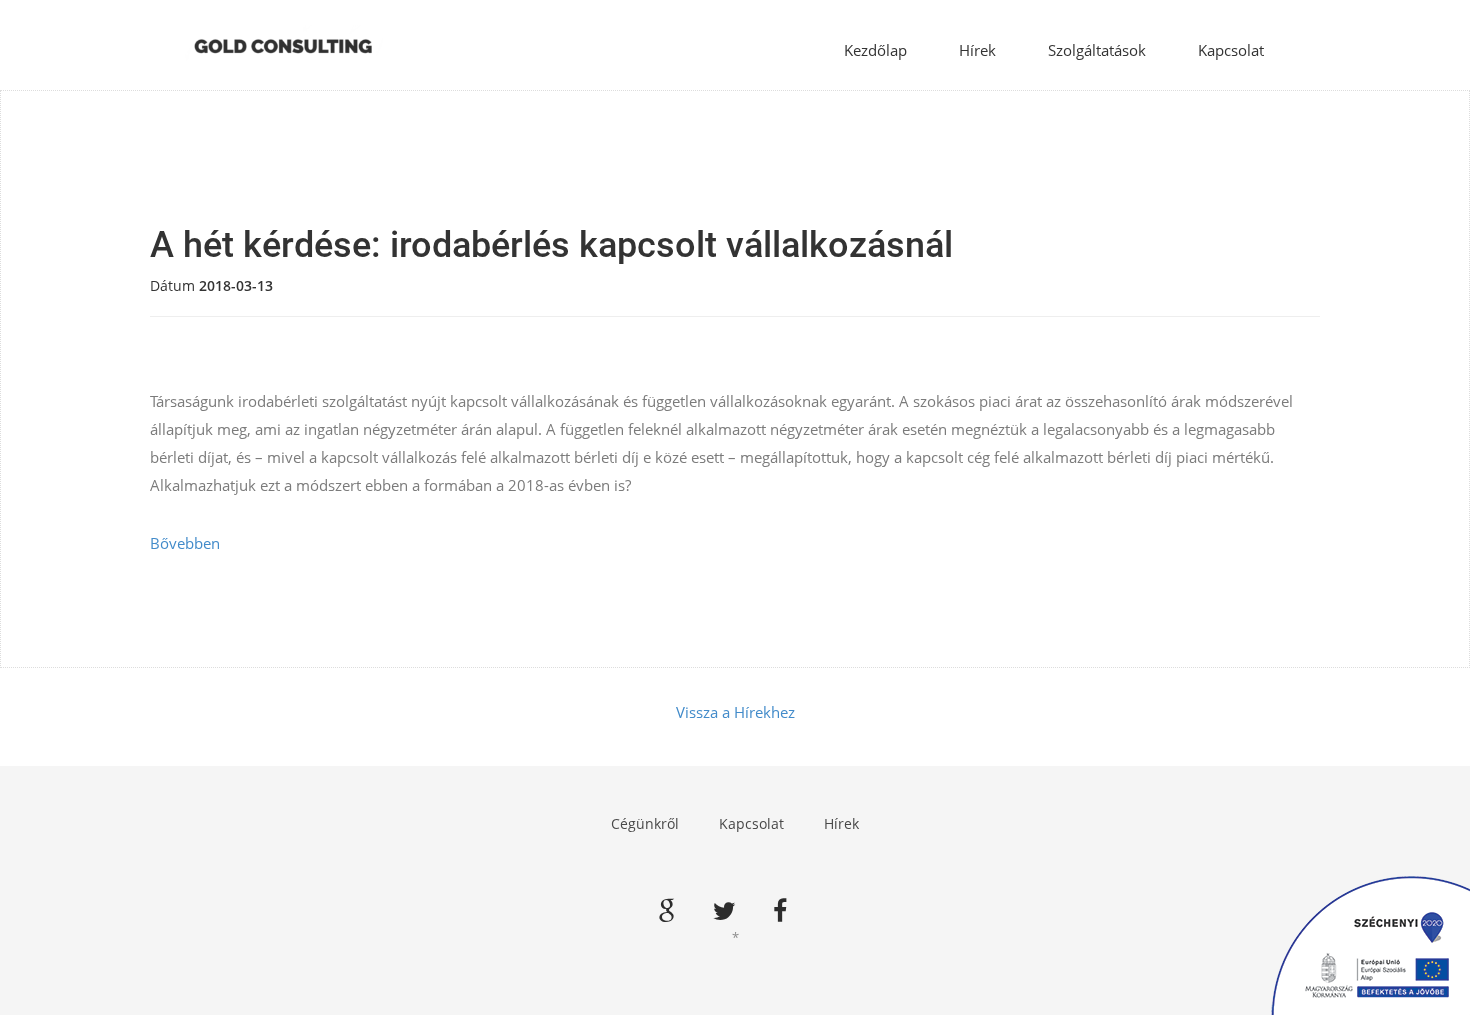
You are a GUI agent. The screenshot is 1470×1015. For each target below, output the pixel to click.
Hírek (977, 50)
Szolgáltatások (1097, 50)
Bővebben (185, 543)
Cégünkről (645, 823)
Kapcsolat (1231, 50)
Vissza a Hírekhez (735, 712)
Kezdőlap (875, 50)
